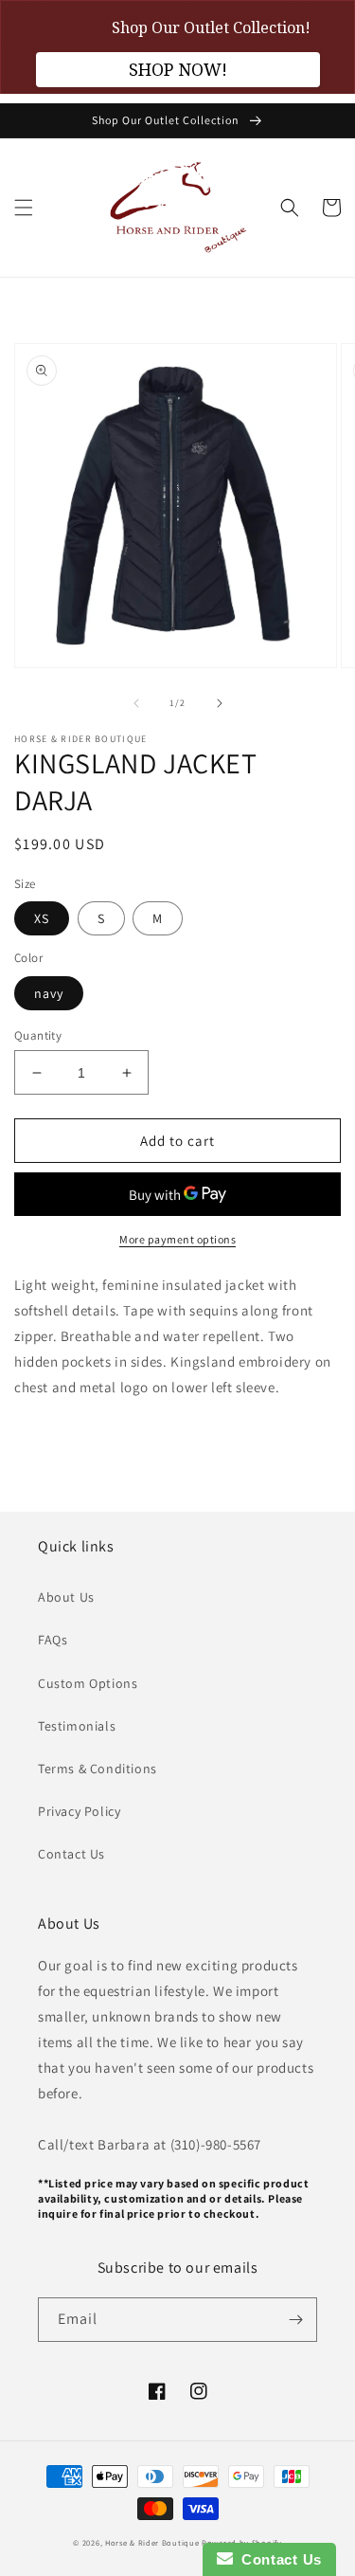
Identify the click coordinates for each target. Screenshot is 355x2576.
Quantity (38, 1035)
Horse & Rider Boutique (152, 2542)
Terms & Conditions (98, 1769)
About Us (66, 1597)
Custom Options (88, 1683)
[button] (24, 208)
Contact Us (71, 1854)
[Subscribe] (295, 2320)
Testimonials (77, 1726)
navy (49, 993)
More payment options (177, 1239)
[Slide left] (136, 703)
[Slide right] (220, 703)
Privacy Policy (79, 1811)
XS (42, 918)
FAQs (53, 1640)
